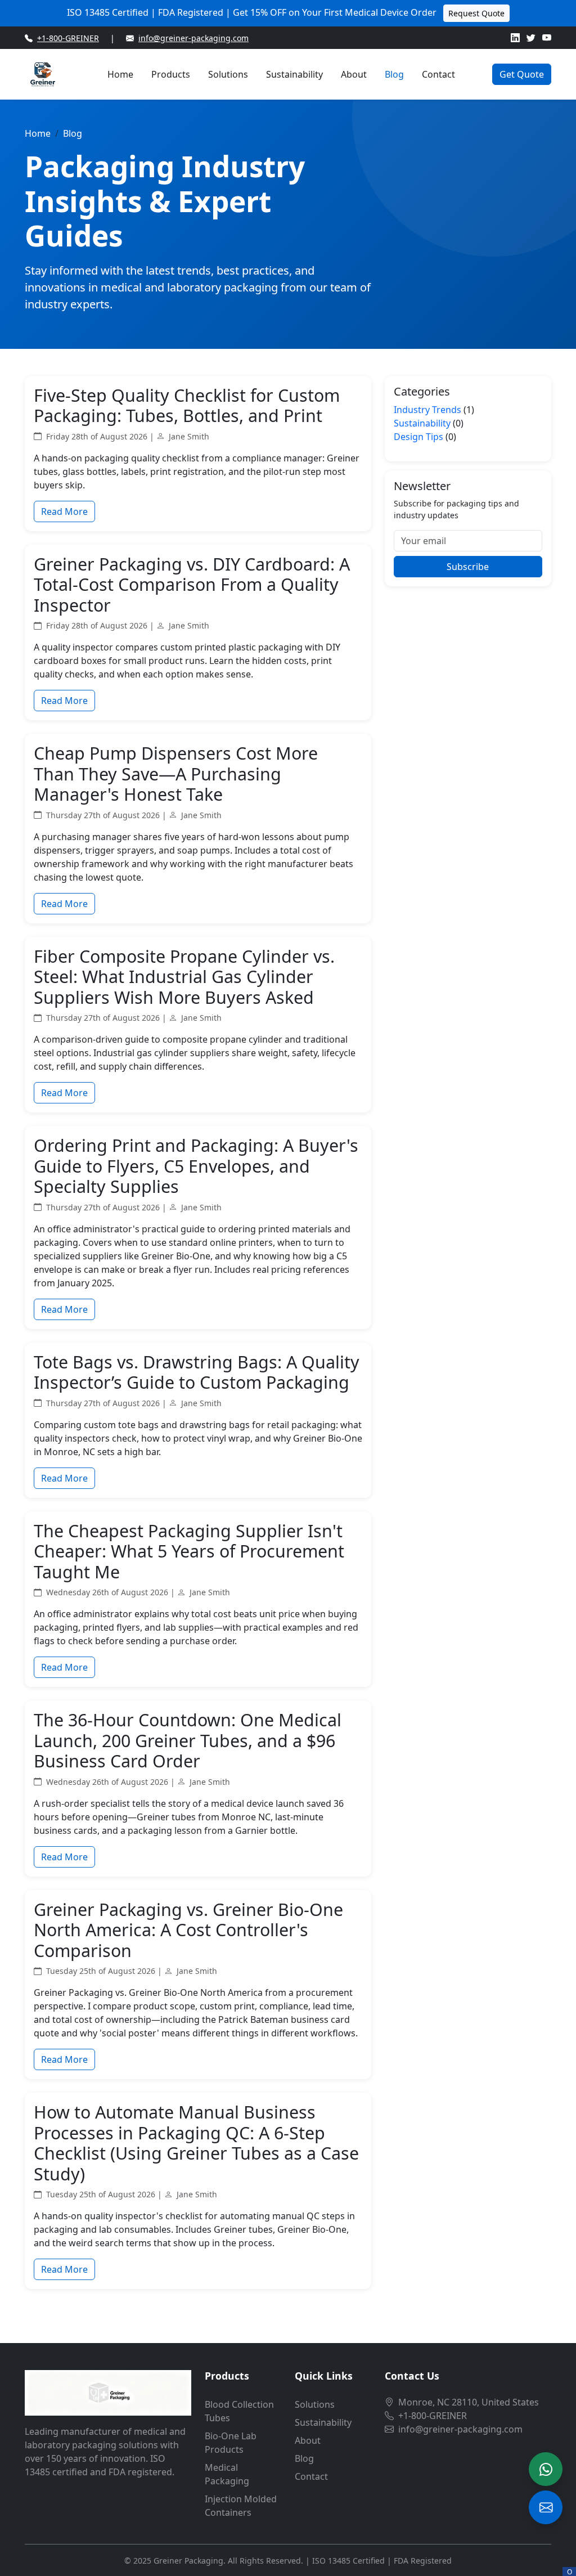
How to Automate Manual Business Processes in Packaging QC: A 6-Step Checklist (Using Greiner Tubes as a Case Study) (196, 2143)
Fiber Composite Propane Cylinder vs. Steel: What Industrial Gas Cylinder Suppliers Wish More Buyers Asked (184, 977)
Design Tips (418, 437)
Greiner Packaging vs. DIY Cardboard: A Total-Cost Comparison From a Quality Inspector (192, 584)
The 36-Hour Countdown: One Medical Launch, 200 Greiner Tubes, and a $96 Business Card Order (188, 1740)
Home (120, 74)
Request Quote (476, 13)
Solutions (228, 74)
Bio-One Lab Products (231, 2443)
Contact (438, 74)
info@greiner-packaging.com (193, 38)
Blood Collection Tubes (239, 2411)
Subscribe (468, 567)
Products (171, 74)
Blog (394, 74)
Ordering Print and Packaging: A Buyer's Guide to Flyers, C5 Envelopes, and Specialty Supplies (196, 1166)
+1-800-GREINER (68, 38)
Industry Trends (427, 410)
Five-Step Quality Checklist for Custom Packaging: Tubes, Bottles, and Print (187, 405)
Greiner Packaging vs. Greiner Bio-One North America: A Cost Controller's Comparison (188, 1930)
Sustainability (294, 74)
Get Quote (522, 74)
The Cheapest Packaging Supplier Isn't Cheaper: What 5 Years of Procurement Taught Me (189, 1551)
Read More (64, 511)
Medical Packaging (227, 2474)
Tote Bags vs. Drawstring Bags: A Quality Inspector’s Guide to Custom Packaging (197, 1372)
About (354, 74)
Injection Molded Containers (241, 2506)
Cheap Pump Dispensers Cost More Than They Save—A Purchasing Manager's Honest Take (176, 773)
